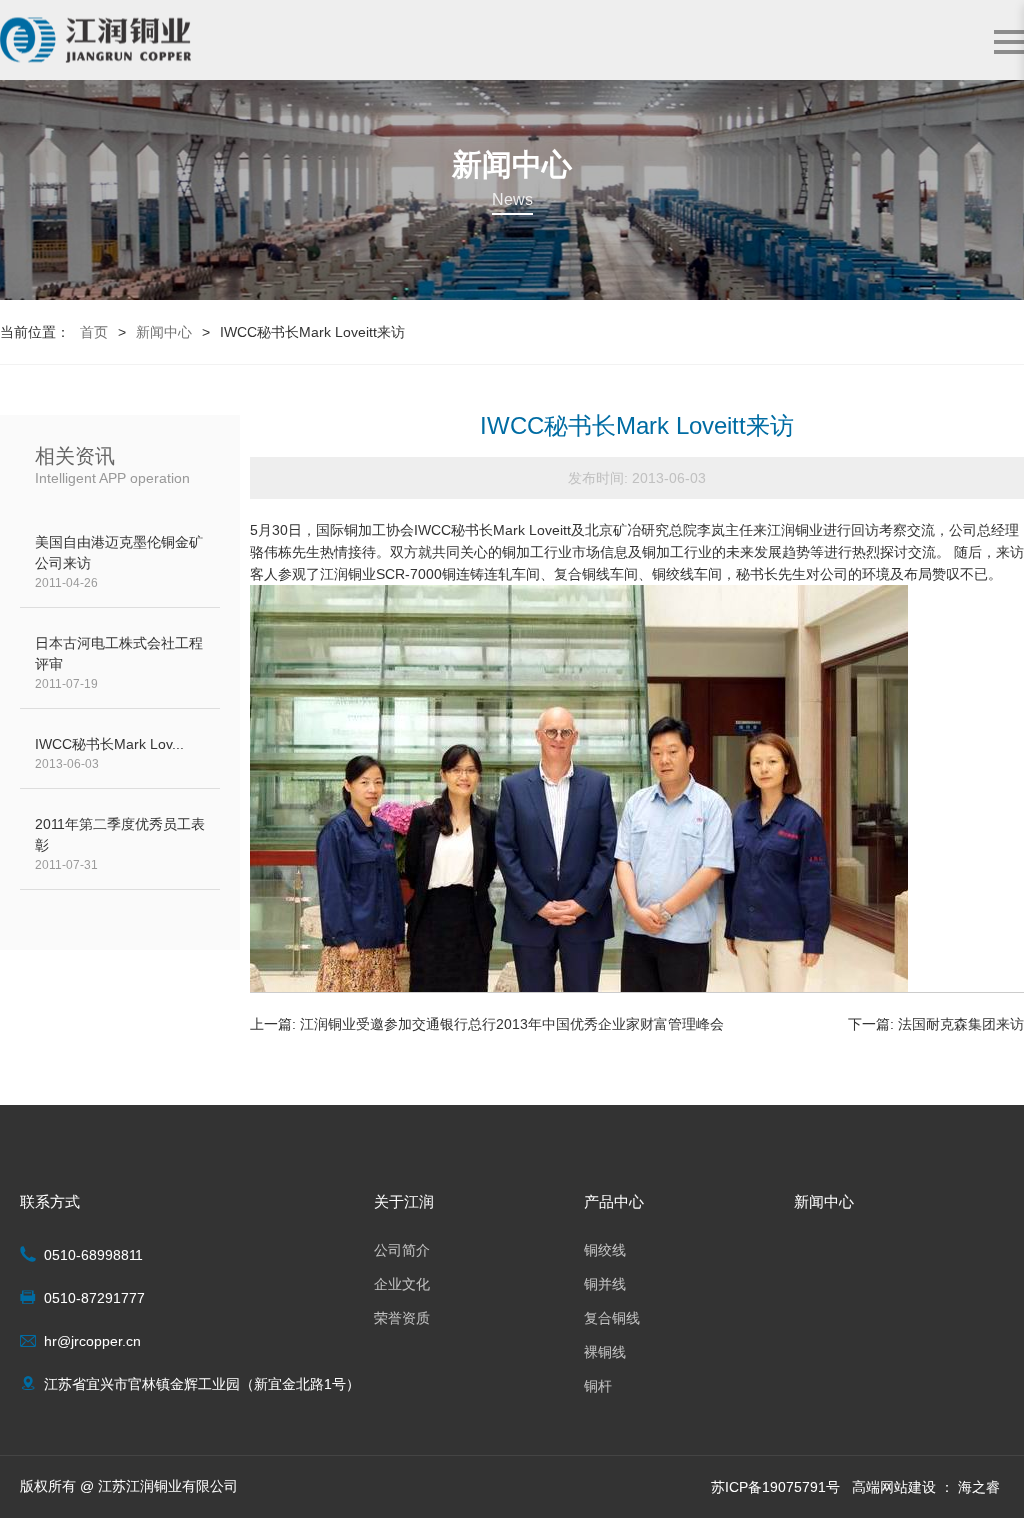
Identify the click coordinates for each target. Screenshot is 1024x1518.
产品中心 (614, 1201)
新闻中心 (164, 332)
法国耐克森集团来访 (961, 1024)
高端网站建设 (894, 1487)
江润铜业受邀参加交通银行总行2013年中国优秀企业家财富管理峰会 (512, 1024)
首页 (94, 332)
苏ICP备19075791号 (775, 1487)
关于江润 (404, 1201)
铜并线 (605, 1284)
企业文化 (402, 1284)
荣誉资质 (402, 1318)
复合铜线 (612, 1318)
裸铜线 (605, 1352)
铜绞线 (605, 1250)
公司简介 (402, 1250)
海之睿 (979, 1487)
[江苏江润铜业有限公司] (95, 40)
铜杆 (598, 1386)
